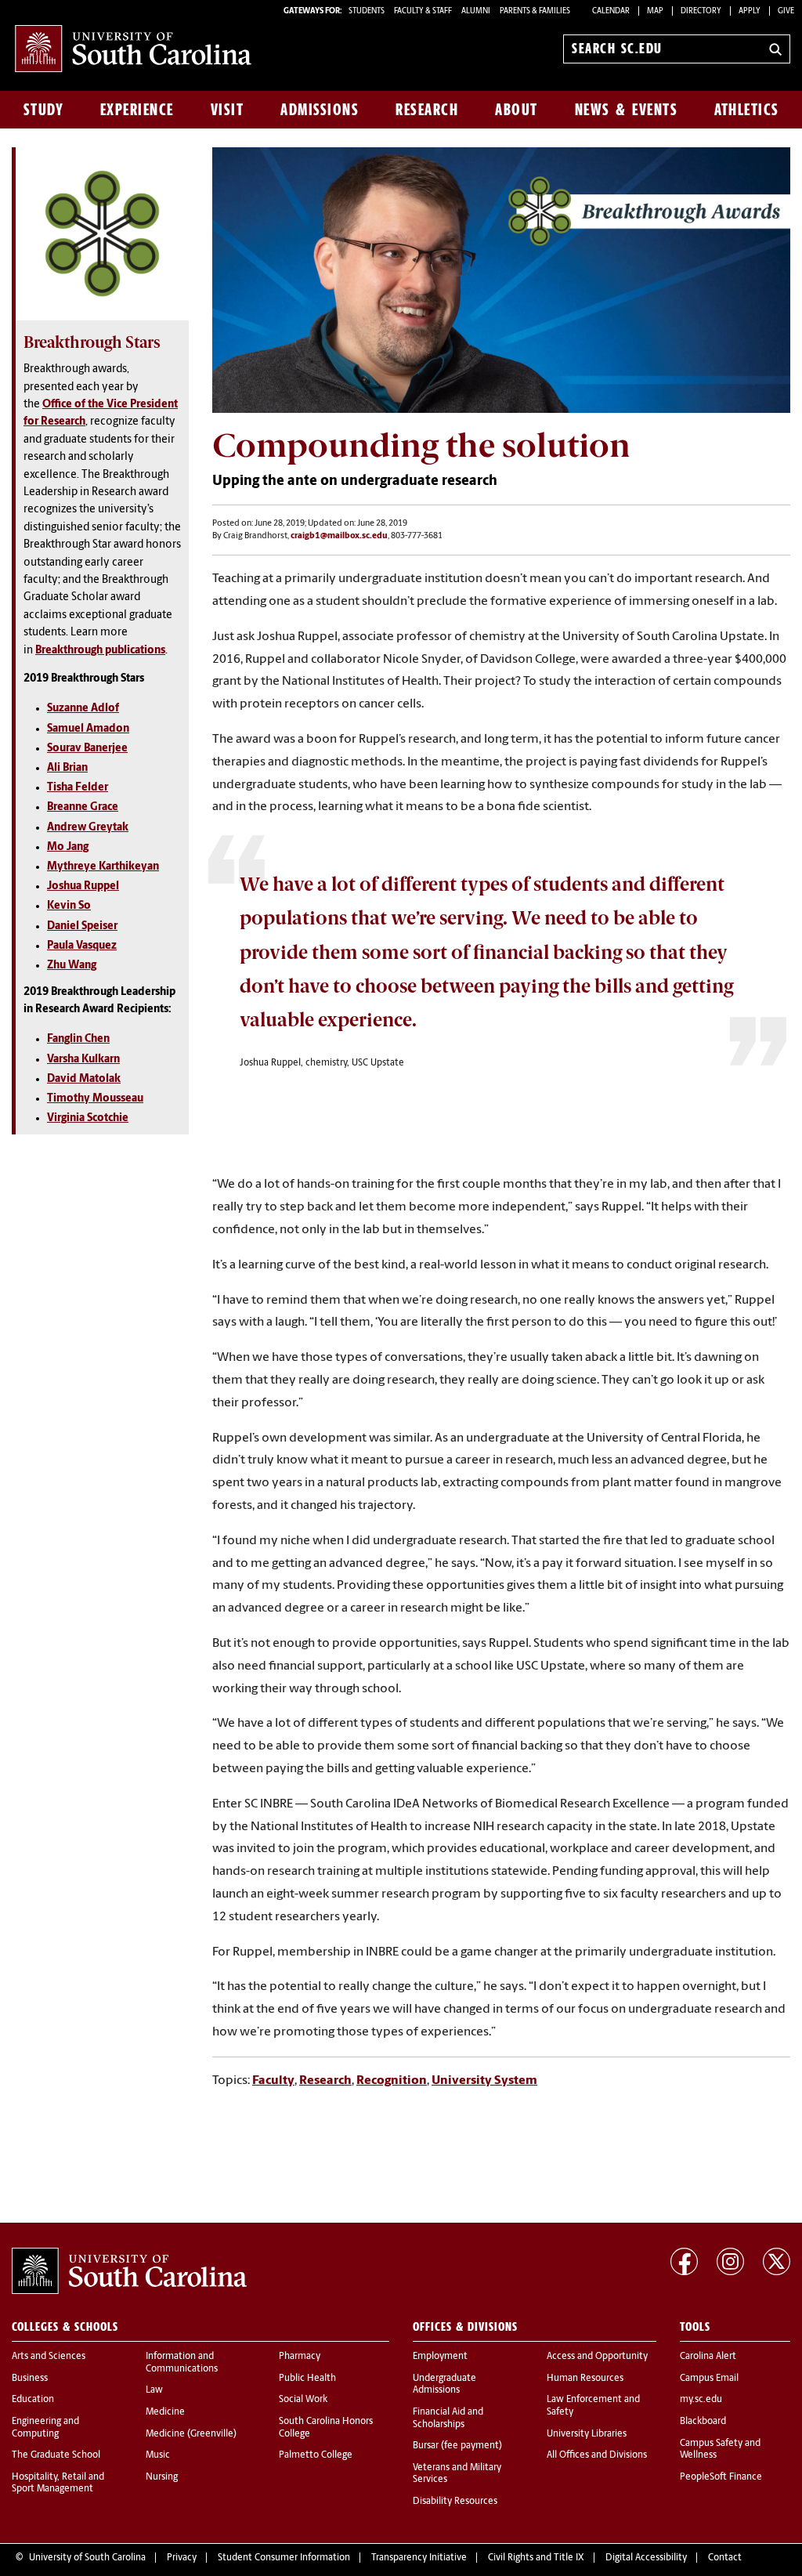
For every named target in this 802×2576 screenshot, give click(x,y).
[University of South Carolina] (129, 2271)
